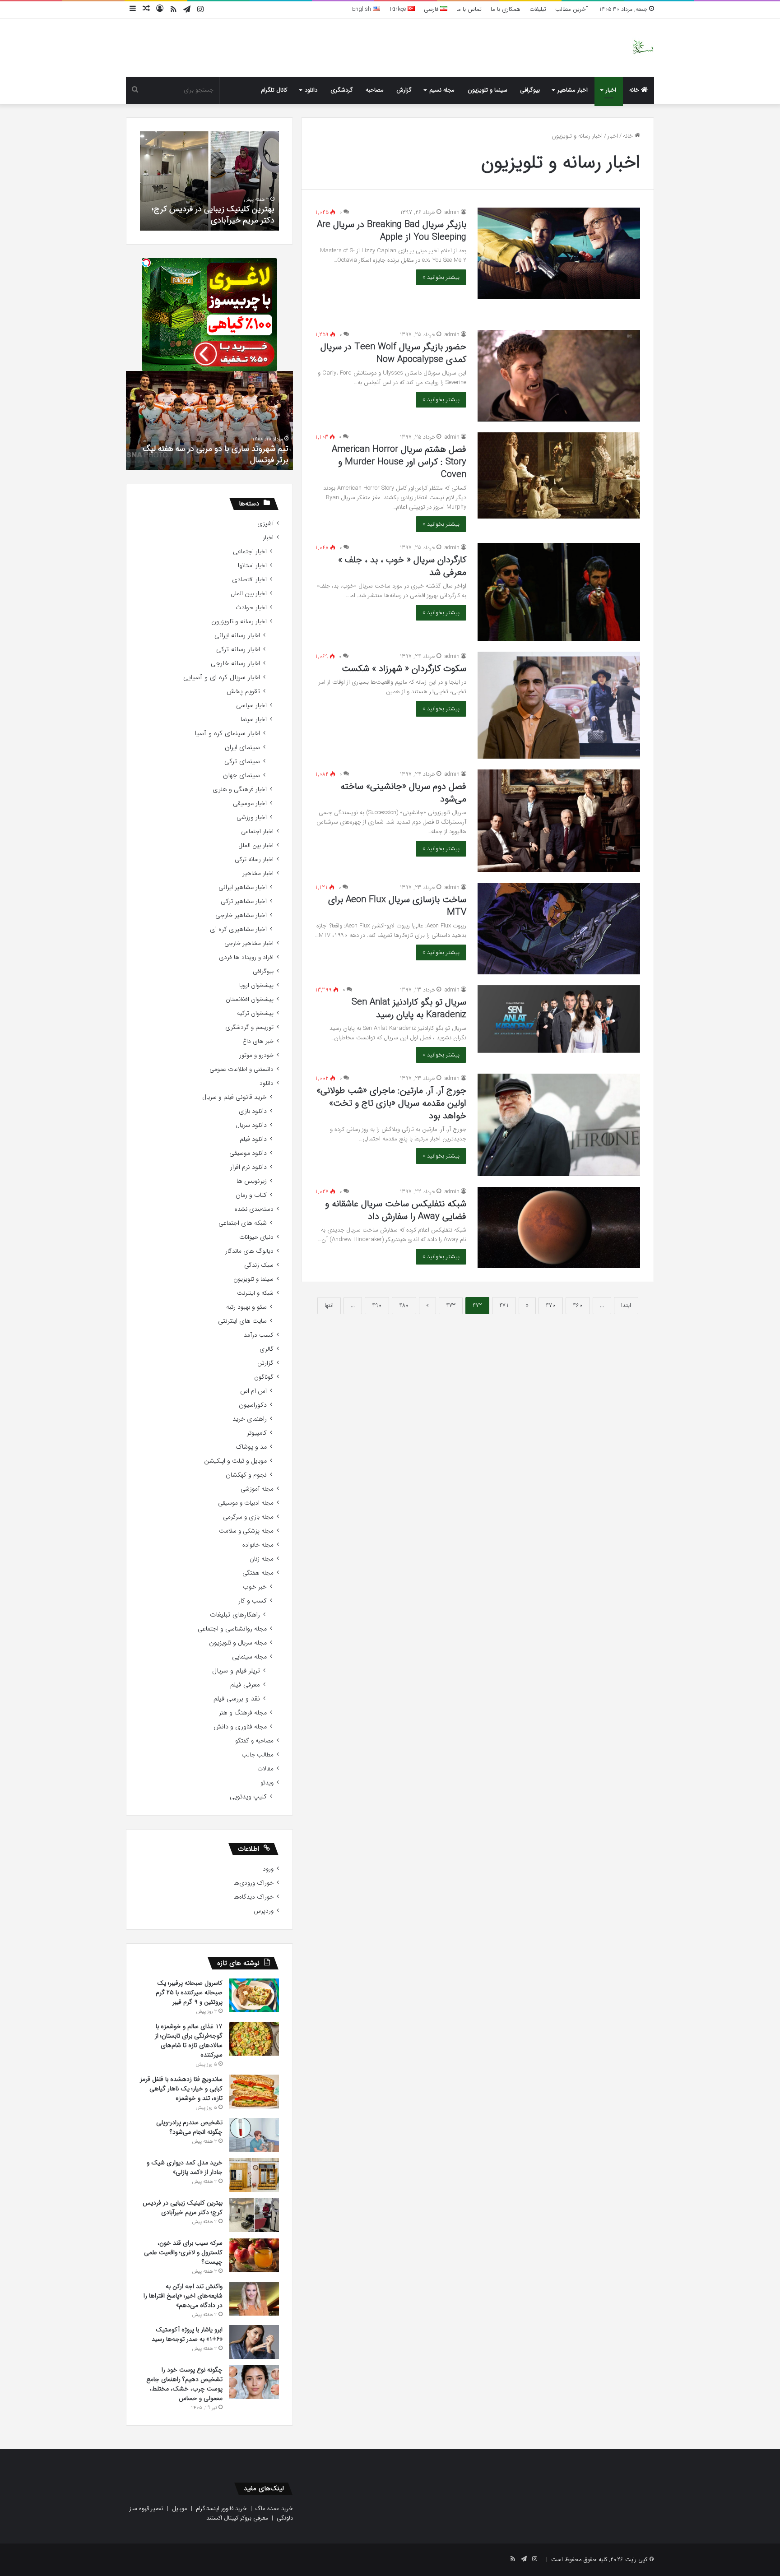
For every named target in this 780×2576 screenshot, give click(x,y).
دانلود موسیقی (248, 1153)
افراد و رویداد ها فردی (246, 957)
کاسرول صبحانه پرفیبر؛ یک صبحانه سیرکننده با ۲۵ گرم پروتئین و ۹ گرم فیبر (189, 1992)
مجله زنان (262, 1559)
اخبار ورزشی (252, 818)
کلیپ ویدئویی (248, 1797)
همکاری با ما (506, 9)
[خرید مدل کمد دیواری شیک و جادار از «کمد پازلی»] (254, 2175)
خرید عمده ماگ (274, 2509)
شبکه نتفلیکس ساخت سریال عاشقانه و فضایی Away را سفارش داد (396, 1210)
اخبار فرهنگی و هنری (240, 790)
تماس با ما (469, 9)
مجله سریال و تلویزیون (238, 1643)
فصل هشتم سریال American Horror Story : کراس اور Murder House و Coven (399, 462)
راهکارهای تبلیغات (235, 1615)
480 (404, 1305)
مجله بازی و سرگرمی (248, 1517)
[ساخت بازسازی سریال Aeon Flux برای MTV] (559, 928)
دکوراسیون (253, 1405)
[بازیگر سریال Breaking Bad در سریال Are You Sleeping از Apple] (559, 253)
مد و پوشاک (251, 1447)
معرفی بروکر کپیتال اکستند (237, 2518)
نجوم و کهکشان (246, 1475)
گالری (267, 1349)
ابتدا (626, 1305)
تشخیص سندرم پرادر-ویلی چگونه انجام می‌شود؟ (189, 2127)
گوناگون (264, 1377)
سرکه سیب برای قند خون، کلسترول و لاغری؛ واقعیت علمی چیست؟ (215, 215)
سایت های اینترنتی (242, 1321)
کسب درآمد (259, 1335)
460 (578, 1305)
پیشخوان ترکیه (255, 1013)
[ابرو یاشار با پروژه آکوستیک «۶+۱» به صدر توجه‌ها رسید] (254, 2342)
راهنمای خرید (250, 1419)
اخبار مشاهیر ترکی (244, 901)
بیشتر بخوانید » (441, 277)
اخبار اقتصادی (249, 580)
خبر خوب (255, 1587)
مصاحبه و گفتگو (254, 1741)
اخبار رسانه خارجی (235, 664)
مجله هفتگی (258, 1573)
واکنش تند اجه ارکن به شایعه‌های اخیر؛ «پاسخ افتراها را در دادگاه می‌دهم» (183, 2296)
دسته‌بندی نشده (254, 1209)
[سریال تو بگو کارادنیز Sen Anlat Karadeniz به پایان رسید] (559, 1019)
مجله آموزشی (257, 1489)
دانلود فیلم (253, 1139)
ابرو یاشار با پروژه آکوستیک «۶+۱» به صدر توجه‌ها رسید (187, 2334)
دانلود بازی (253, 1111)
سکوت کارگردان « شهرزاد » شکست (404, 669)
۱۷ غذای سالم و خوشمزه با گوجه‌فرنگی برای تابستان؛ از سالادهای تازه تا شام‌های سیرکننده (189, 2041)
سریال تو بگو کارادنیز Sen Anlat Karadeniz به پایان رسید (409, 1008)
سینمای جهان (241, 776)
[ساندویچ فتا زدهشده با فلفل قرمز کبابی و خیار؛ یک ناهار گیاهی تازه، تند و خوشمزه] (254, 2092)
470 (551, 1305)
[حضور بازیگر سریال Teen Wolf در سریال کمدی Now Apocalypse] (559, 376)
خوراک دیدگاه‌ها (253, 1897)
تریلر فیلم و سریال (236, 1671)
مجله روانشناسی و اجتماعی (232, 1629)
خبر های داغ (258, 1041)
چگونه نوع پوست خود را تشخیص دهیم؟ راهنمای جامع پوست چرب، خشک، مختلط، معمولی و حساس (184, 2384)
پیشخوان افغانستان (250, 999)
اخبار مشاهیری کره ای (238, 929)
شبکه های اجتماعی (243, 1223)
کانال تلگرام (274, 90)
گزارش (404, 90)
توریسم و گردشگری (249, 1027)
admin (452, 212)
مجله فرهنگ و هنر (243, 1713)
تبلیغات (538, 9)
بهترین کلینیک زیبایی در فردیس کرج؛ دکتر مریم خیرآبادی (183, 2208)
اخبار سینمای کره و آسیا (227, 734)
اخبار (611, 90)
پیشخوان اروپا (256, 985)
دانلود (311, 90)
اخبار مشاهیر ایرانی (243, 887)
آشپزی (265, 524)
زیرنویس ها (252, 1181)
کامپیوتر (257, 1433)
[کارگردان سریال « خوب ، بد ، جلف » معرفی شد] (559, 592)
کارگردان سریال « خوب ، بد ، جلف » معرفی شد (402, 566)
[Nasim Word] (643, 48)
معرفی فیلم (245, 1685)
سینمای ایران (242, 748)
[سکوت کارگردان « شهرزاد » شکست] (559, 705)
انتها (329, 1305)
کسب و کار (253, 1601)
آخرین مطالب (571, 9)
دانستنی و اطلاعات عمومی (241, 1069)
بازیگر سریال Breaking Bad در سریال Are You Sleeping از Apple (392, 231)
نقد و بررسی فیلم (237, 1699)
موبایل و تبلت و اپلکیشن (235, 1461)
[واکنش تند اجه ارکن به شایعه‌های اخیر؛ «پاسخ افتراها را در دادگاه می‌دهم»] (254, 2299)
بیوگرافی (530, 90)
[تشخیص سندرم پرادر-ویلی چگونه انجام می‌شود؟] (254, 2135)
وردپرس (264, 1911)
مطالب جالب (258, 1755)
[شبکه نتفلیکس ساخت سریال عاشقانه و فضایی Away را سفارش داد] (559, 1228)
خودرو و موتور (256, 1055)
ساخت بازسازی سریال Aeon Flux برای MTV (397, 906)
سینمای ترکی (242, 762)
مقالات (265, 1769)
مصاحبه (375, 90)
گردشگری (342, 90)
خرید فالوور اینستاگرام (221, 2509)
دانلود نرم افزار (248, 1167)
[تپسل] (146, 263)
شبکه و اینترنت (255, 1293)
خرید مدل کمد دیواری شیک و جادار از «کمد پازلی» (185, 2167)
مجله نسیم (442, 90)
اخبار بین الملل (249, 594)
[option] (209, 181)
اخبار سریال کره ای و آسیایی (222, 678)
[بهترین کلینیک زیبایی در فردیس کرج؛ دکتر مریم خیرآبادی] (254, 2215)
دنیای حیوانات (256, 1237)
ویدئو (267, 1783)
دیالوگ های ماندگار (249, 1251)
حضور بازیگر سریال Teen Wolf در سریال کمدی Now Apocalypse (393, 353)
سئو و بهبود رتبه (246, 1307)
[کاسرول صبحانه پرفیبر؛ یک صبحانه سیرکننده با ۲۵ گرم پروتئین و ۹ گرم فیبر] (254, 1995)
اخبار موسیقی (250, 804)
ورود (268, 1869)
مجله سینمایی (249, 1657)
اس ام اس (253, 1391)
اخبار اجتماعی (250, 552)
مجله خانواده (258, 1545)
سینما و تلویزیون (487, 90)
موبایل (180, 2509)
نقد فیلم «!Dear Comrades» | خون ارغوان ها (216, 460)
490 (377, 1305)
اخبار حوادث (251, 608)
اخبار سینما (254, 720)
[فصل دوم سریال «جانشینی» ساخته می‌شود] (559, 821)
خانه (635, 90)
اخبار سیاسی (251, 706)
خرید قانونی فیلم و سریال (234, 1097)
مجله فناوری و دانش (240, 1727)
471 (504, 1305)
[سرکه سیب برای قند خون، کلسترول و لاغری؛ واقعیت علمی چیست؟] (254, 2255)
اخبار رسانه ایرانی (237, 636)
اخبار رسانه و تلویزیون (239, 622)
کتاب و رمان (251, 1195)
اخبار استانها (252, 566)
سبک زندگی (259, 1265)
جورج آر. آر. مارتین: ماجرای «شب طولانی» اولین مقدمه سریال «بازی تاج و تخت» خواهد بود (391, 1103)
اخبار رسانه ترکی (238, 650)
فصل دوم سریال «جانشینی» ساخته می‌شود (403, 793)
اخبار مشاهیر (573, 90)
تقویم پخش (243, 692)
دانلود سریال (251, 1125)
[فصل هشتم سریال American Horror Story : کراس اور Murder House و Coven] (559, 475)
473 (451, 1305)
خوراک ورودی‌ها (253, 1883)
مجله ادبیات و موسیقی (246, 1503)
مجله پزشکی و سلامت (246, 1531)
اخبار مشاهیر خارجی (241, 915)
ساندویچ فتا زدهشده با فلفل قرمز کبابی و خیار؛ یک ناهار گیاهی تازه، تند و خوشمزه (181, 2089)
